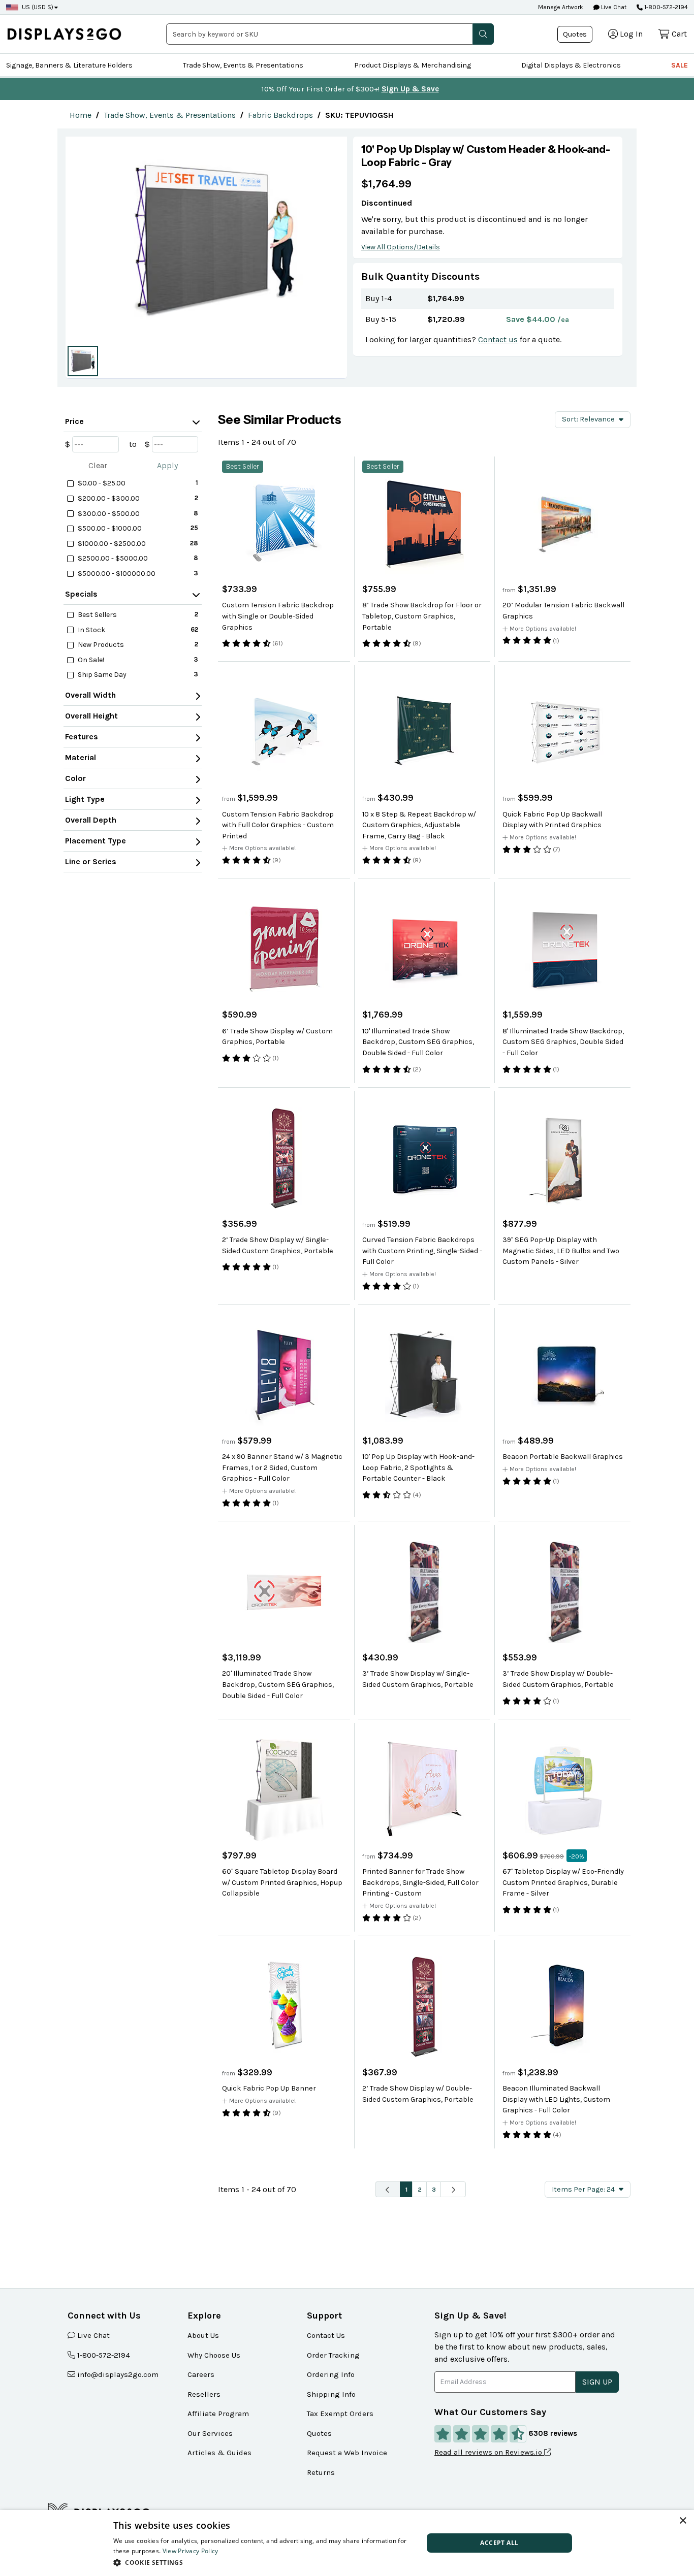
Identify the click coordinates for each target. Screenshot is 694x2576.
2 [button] (420, 2189)
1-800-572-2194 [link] (104, 2355)
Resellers (204, 2394)
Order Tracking (333, 2355)
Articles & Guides (219, 2453)
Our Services (210, 2433)
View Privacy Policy (191, 2551)
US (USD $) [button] (38, 7)
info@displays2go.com (118, 2374)
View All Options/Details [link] (401, 247)
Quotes (575, 34)
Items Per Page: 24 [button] (583, 2189)
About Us (203, 2335)
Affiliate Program (218, 2414)
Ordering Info (331, 2374)
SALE (680, 65)
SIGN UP (597, 2382)
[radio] (83, 361)
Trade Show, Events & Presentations (243, 65)
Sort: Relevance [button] (588, 419)
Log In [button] (631, 34)
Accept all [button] (499, 2543)
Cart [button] (679, 34)
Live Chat (613, 7)
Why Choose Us (214, 2355)
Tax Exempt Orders (340, 2414)
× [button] (683, 2521)
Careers (201, 2374)
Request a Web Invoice (347, 2453)
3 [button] (434, 2189)
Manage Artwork (561, 7)
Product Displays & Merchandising (413, 65)
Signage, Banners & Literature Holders (69, 65)
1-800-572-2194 (666, 7)
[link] (81, 115)
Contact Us (326, 2335)
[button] (483, 34)
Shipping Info (331, 2394)
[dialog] (347, 2543)
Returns (321, 2472)
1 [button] (406, 2189)
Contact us (498, 339)
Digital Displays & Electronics (571, 65)
